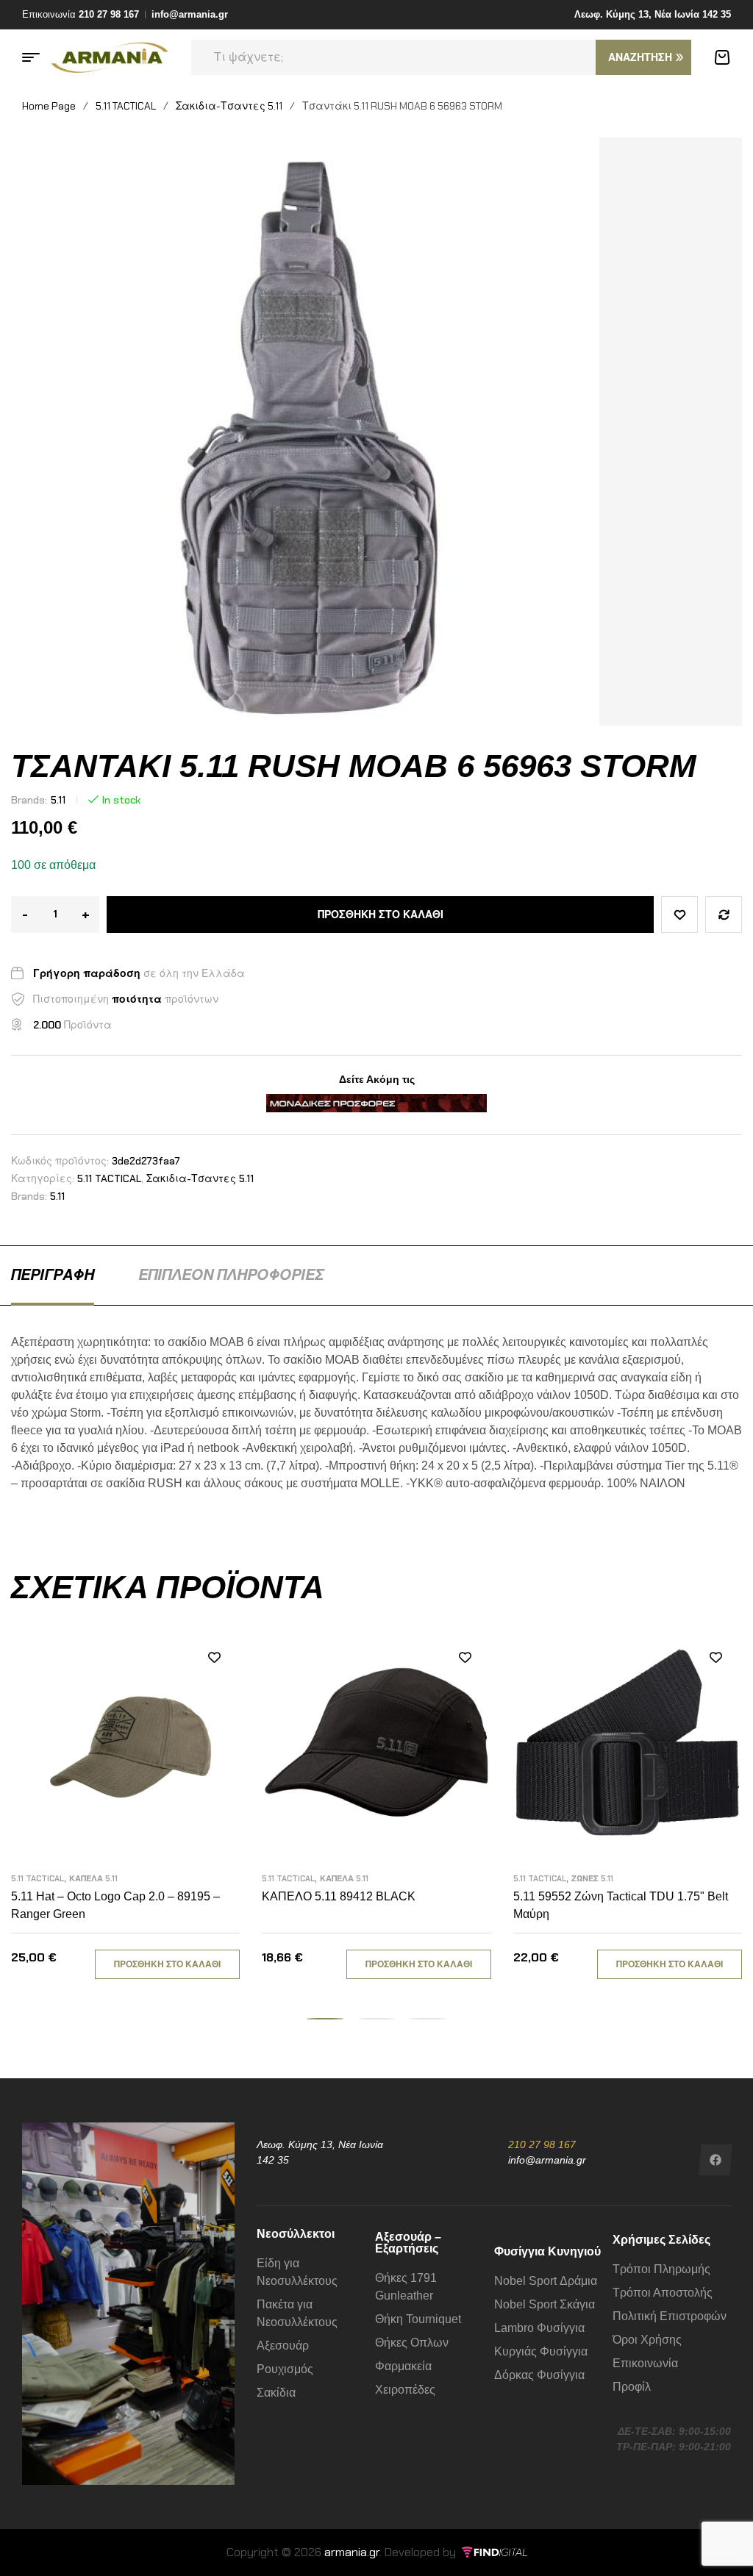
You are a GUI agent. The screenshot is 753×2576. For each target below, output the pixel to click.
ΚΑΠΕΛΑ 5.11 (93, 1878)
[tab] (53, 1275)
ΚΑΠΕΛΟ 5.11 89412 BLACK (339, 1896)
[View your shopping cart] (722, 57)
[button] (325, 2019)
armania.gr (352, 2552)
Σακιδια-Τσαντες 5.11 (229, 106)
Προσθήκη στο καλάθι (381, 915)
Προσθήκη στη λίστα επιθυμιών (679, 915)
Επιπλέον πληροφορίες (231, 1275)
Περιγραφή (53, 1275)
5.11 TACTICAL (126, 106)
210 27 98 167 (542, 2144)
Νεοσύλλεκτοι (296, 2234)
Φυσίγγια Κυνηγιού (547, 2251)
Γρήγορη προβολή (214, 1723)
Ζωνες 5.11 (592, 1878)
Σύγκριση (724, 915)
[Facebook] (716, 2160)
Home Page (49, 106)
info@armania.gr (547, 2160)
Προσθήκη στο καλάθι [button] (167, 1964)
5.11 (58, 800)
